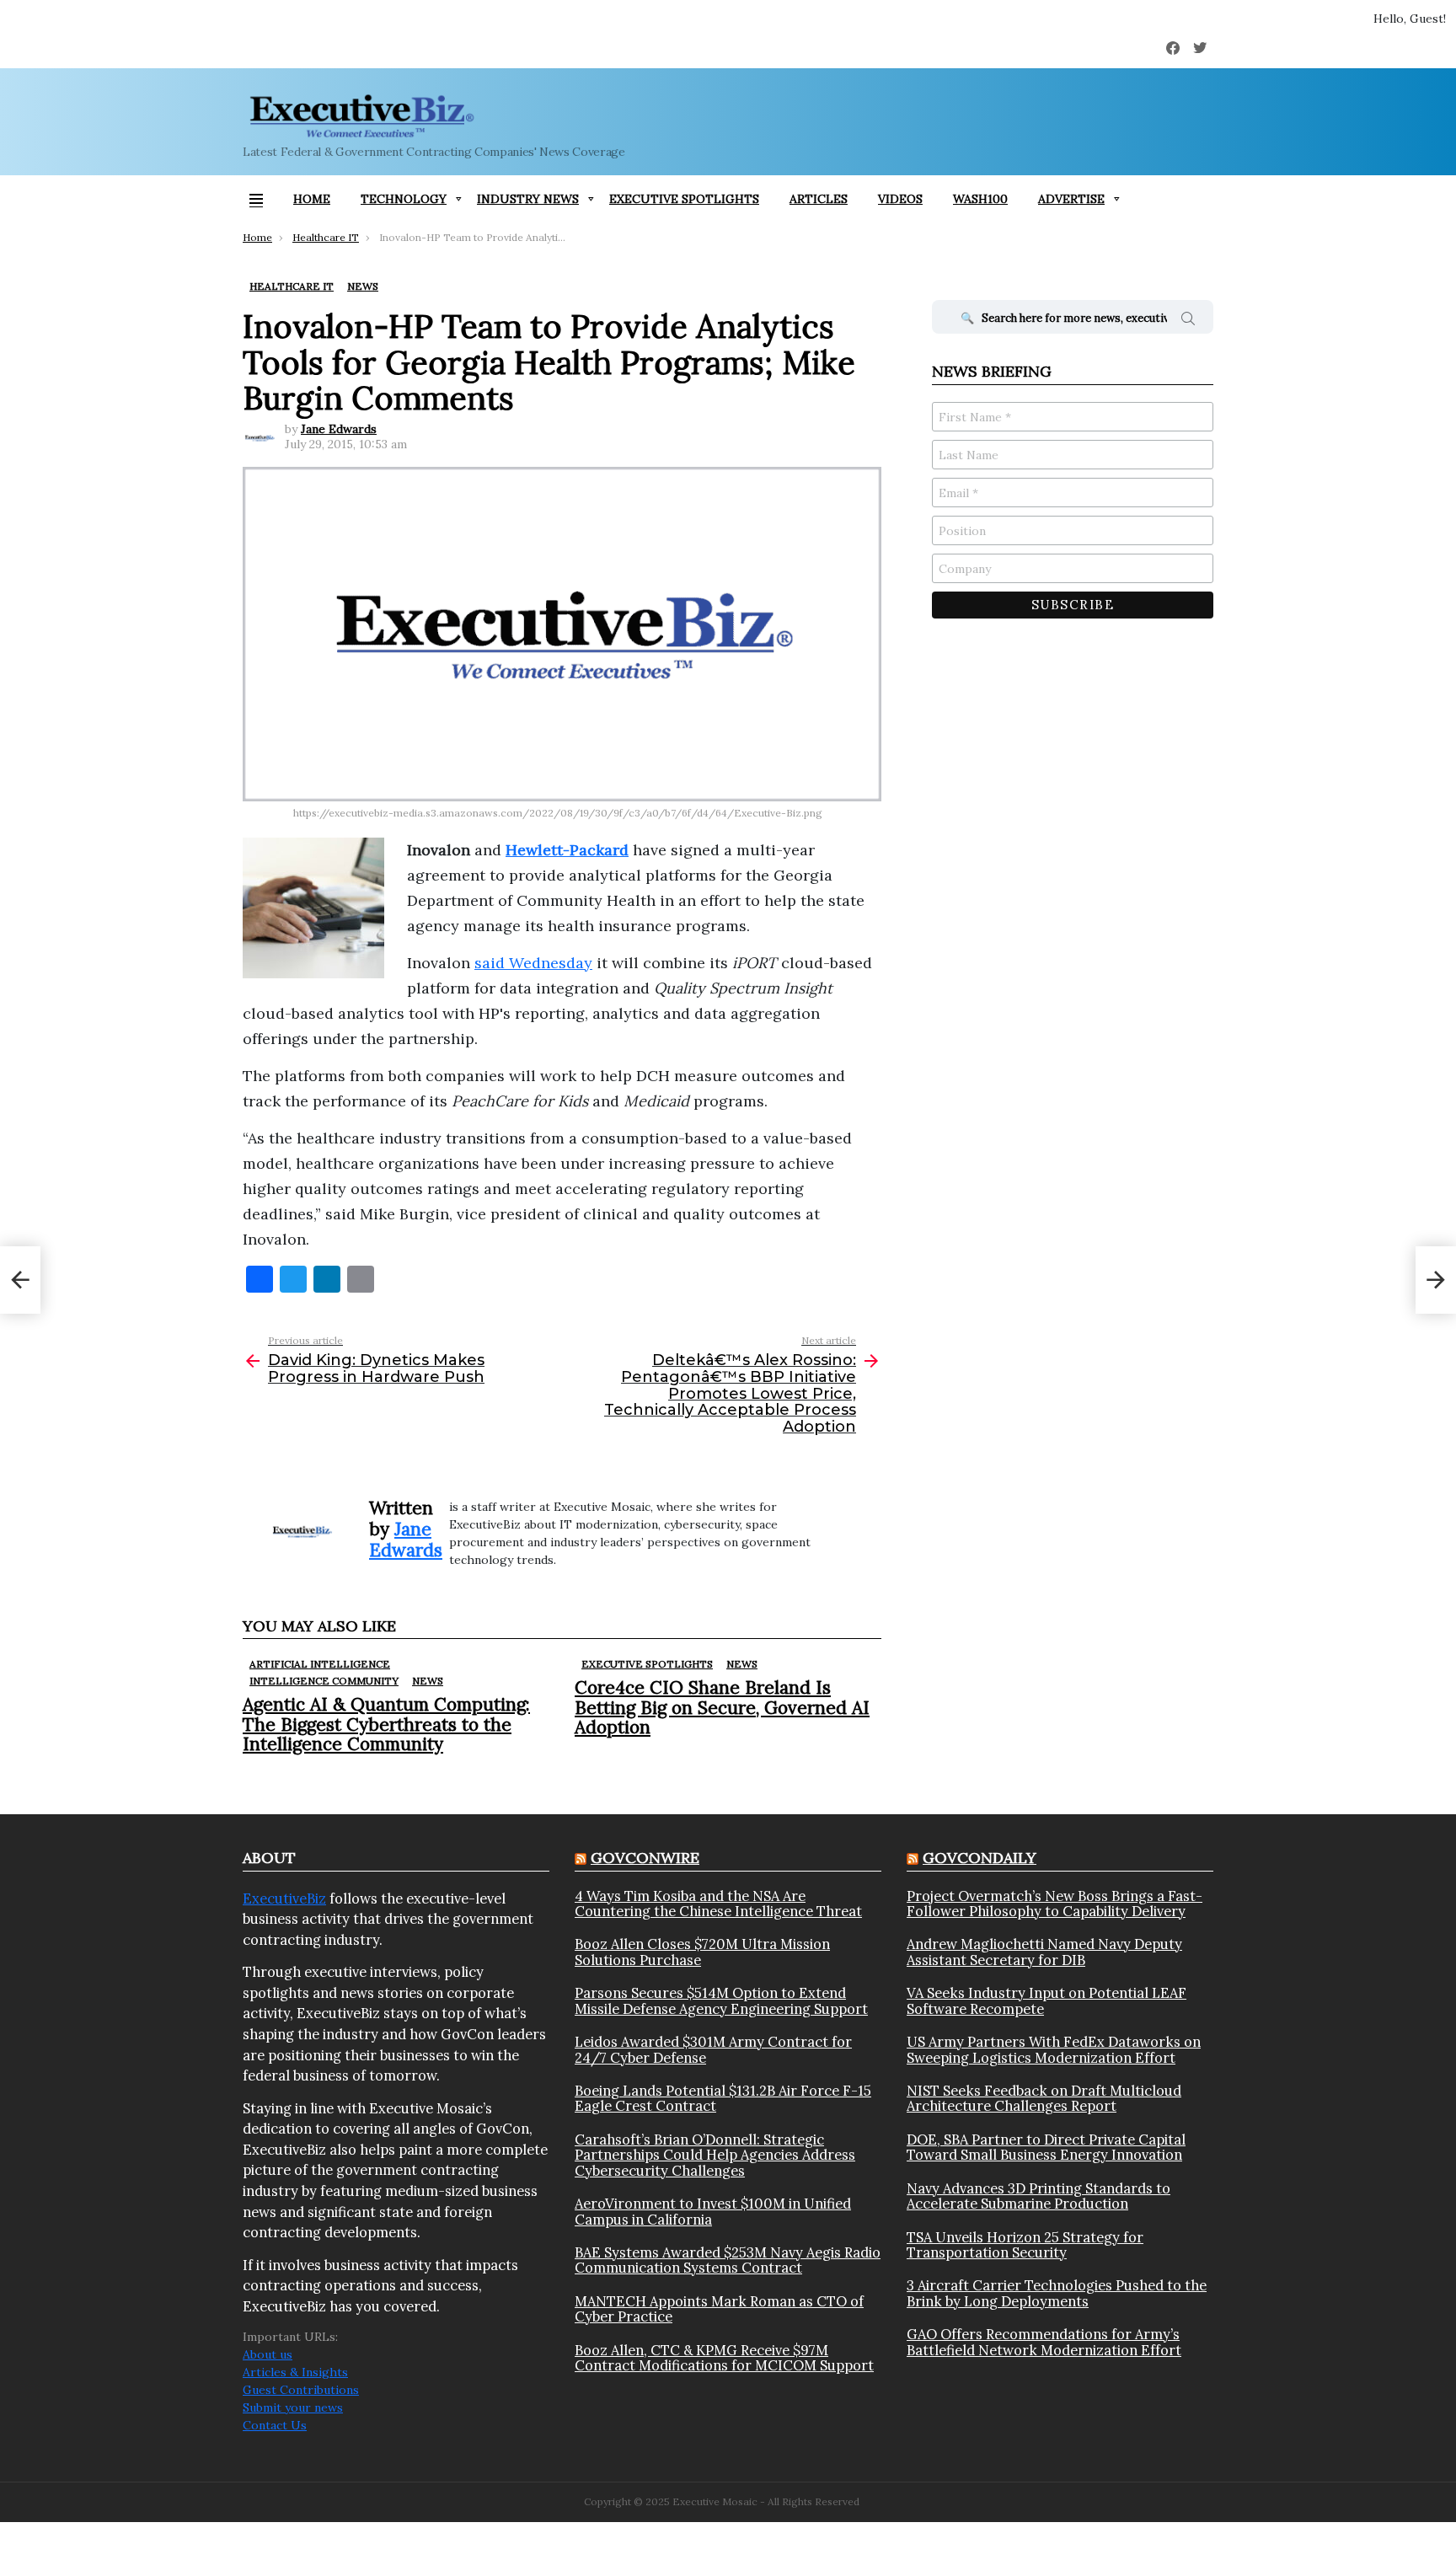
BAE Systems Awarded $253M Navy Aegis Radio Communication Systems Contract (728, 2260)
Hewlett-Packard (567, 850)
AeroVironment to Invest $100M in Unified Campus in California (713, 2212)
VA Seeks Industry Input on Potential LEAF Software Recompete (1046, 2001)
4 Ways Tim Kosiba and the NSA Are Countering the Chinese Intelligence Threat (718, 1904)
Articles (819, 199)
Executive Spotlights (684, 199)
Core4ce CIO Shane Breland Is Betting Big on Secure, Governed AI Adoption (722, 1707)
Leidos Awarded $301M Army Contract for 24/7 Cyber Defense (713, 2050)
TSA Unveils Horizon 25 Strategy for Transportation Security (1025, 2245)
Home (312, 199)
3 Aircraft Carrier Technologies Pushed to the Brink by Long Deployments (1057, 2293)
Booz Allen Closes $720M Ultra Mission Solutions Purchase (702, 1952)
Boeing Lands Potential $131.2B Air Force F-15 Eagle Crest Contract (723, 2099)
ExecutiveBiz (284, 1899)
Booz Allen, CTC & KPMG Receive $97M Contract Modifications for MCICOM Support (724, 2358)
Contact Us (275, 2425)
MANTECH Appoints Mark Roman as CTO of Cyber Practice (719, 2309)
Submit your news (293, 2407)
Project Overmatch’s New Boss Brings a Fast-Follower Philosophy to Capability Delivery (1055, 1904)
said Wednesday (533, 963)
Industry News (528, 199)
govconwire (645, 1858)
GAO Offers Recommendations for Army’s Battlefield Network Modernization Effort (1044, 2342)
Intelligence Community (324, 1681)
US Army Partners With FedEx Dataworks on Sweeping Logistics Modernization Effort (1054, 2050)
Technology (404, 199)
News (428, 1681)
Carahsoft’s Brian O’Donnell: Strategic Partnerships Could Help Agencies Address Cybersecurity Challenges (715, 2155)
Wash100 (980, 199)
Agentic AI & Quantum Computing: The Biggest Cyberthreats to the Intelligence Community (386, 1724)
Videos (900, 199)
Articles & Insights (295, 2372)
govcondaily (980, 1858)
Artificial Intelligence (320, 1664)
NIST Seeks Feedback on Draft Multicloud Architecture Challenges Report (1044, 2099)
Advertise (1071, 199)
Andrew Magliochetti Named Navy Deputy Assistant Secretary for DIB (1044, 1952)
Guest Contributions (301, 2390)
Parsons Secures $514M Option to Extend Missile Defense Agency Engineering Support (721, 2001)
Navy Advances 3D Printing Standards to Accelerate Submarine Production (1038, 2196)
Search (1188, 321)
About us (268, 2354)
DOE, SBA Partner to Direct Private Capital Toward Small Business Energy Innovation (1046, 2148)
